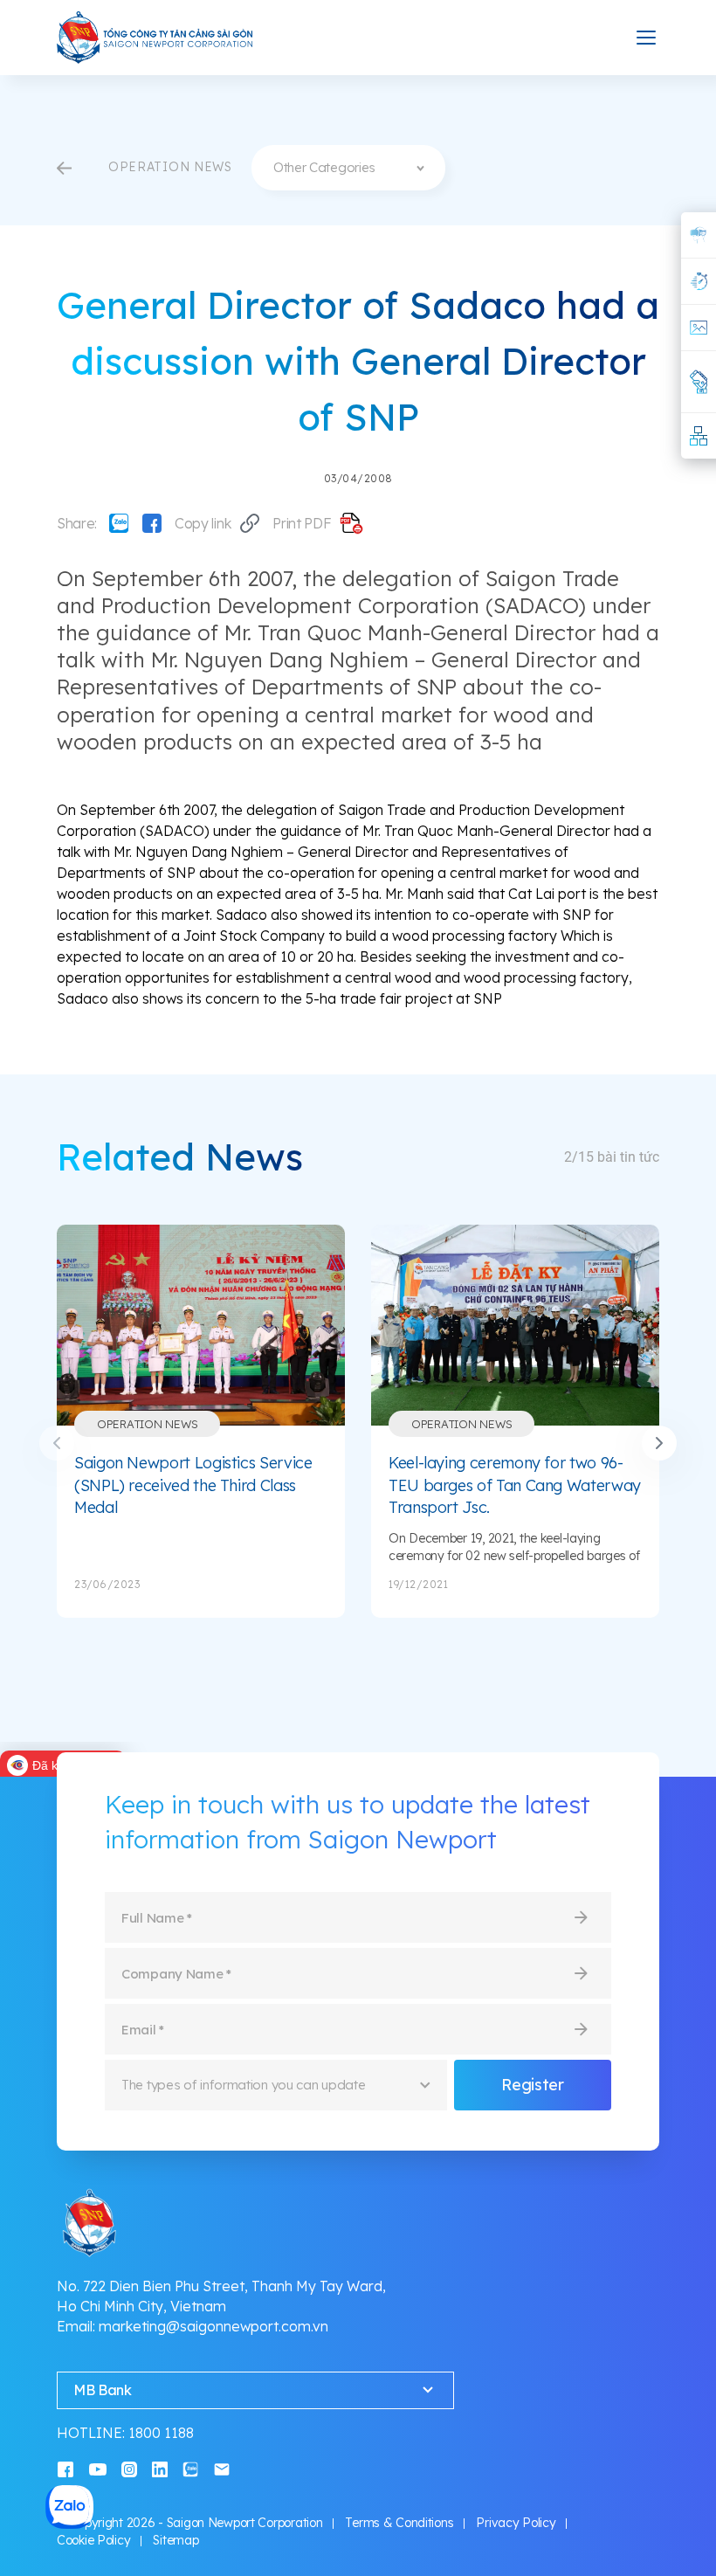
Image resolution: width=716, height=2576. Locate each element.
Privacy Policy (516, 2523)
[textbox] (348, 168)
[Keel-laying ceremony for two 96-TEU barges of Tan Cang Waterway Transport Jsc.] (515, 1325)
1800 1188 (161, 2433)
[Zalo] (119, 523)
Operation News (147, 1424)
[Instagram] (129, 2469)
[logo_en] (155, 38)
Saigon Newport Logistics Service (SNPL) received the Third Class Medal (193, 1485)
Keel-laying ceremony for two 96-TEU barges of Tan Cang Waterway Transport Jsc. (515, 1485)
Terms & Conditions (399, 2523)
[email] (222, 2469)
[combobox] (348, 168)
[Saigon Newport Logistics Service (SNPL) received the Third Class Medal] (201, 1325)
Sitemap (176, 2540)
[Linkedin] (160, 2469)
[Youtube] (98, 2469)
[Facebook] (152, 523)
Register (532, 2085)
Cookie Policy (93, 2540)
